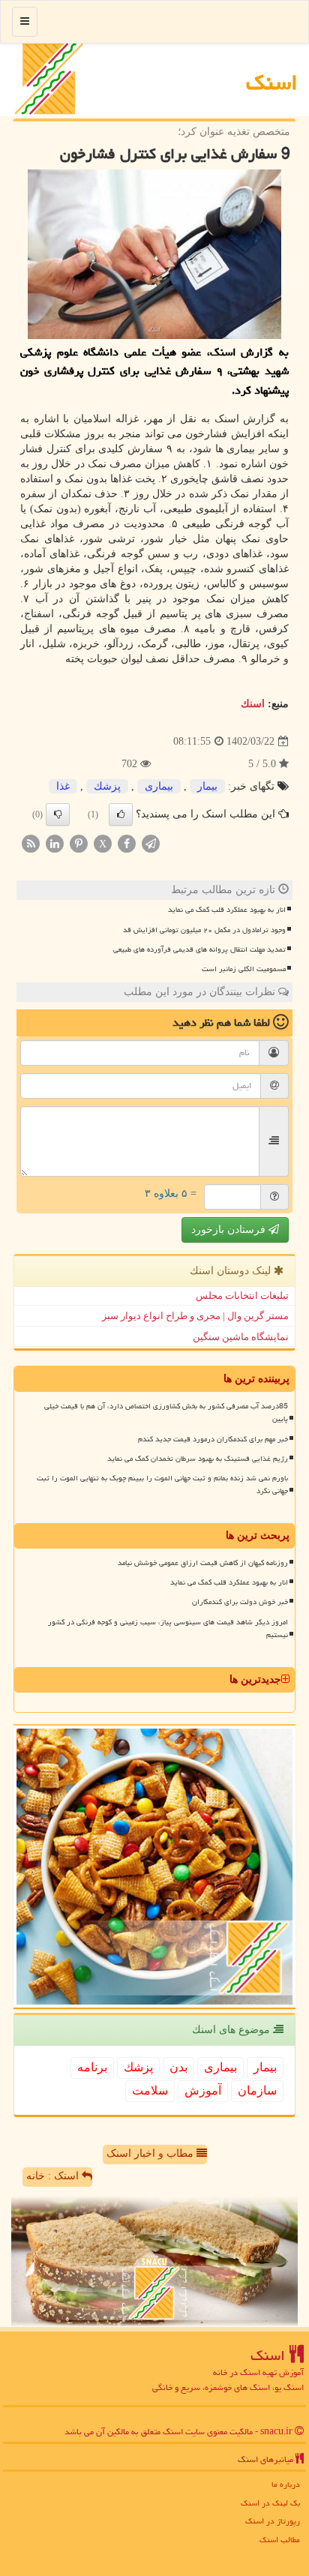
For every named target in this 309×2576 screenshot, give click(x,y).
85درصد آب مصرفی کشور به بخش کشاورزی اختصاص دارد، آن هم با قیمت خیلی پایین (166, 1412)
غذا (63, 786)
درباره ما (286, 2484)
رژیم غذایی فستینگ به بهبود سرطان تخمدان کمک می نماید (198, 1459)
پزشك (107, 786)
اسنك (272, 82)
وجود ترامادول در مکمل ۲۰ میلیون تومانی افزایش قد (204, 930)
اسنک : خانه (54, 2176)
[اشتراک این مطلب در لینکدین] (55, 843)
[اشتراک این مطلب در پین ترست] (79, 843)
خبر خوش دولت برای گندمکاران (240, 1602)
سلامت (150, 2090)
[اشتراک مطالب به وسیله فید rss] (31, 843)
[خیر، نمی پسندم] (58, 814)
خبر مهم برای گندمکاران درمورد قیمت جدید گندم (213, 1439)
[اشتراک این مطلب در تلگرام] (151, 843)
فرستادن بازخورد (230, 1230)
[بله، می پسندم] (121, 814)
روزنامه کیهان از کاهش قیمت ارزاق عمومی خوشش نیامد (203, 1563)
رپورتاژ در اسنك (273, 2521)
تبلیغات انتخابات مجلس (242, 1295)
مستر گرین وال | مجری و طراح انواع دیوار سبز (195, 1316)
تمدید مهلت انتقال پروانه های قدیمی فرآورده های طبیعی (199, 949)
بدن (178, 2067)
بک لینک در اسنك (270, 2503)
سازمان (257, 2090)
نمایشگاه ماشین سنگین (241, 1337)
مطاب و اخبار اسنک (151, 2153)
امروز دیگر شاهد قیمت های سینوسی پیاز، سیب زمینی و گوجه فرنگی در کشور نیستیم (168, 1628)
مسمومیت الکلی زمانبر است (244, 969)
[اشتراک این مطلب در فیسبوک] (127, 843)
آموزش (203, 2090)
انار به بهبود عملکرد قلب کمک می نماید (227, 910)
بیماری (159, 786)
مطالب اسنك (280, 2540)
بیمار (207, 786)
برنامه (92, 2067)
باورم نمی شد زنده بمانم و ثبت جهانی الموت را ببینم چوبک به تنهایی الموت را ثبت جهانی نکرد (162, 1484)
